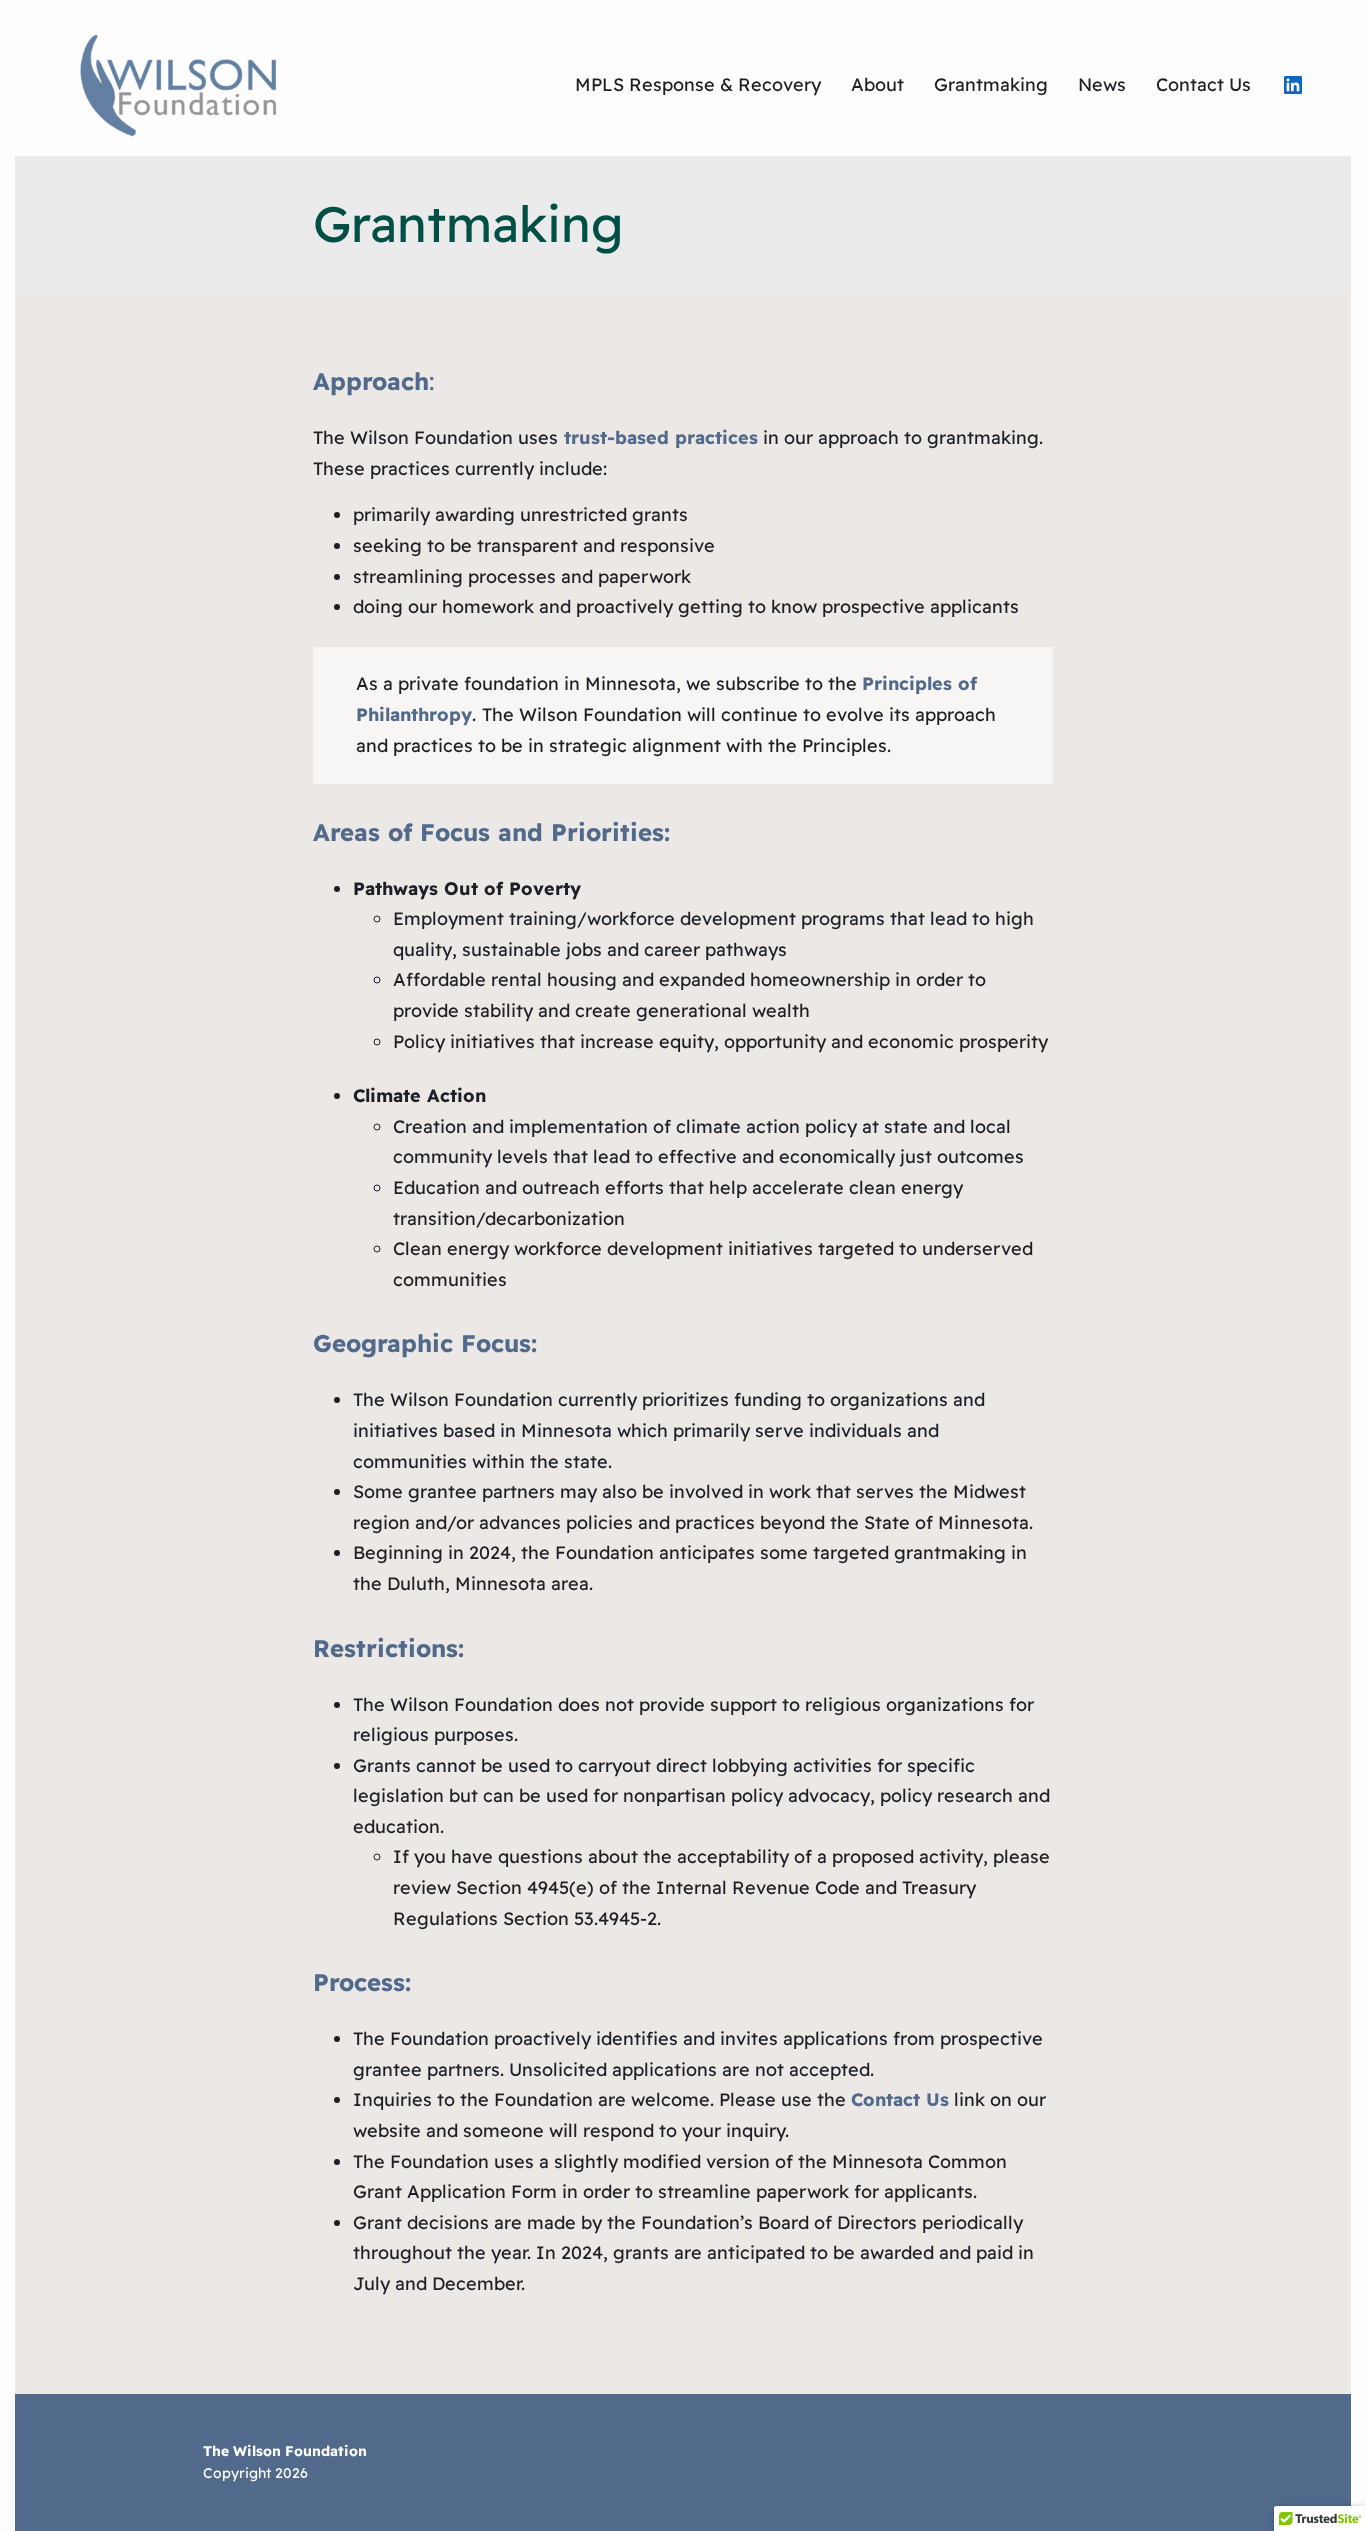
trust (585, 437)
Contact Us (900, 2099)
